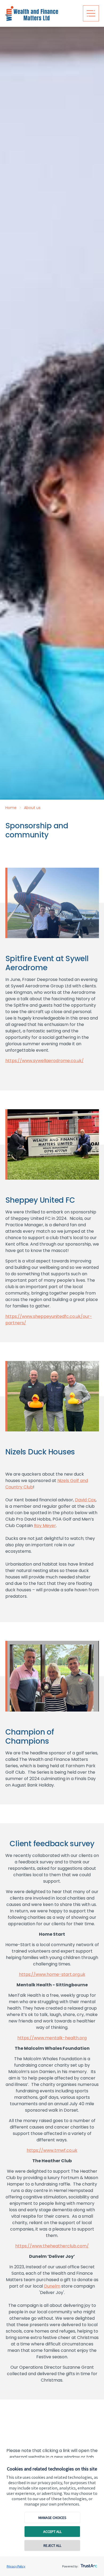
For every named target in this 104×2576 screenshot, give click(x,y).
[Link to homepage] (42, 13)
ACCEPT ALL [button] (52, 2532)
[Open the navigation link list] (91, 13)
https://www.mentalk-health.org (52, 2038)
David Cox (85, 1500)
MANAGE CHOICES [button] (52, 2518)
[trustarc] (88, 2564)
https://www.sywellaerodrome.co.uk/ (45, 1061)
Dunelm (52, 2286)
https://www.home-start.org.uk (52, 1974)
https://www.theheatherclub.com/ (52, 2246)
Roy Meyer (45, 1526)
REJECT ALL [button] (52, 2545)
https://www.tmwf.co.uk (52, 2150)
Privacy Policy (16, 2566)
